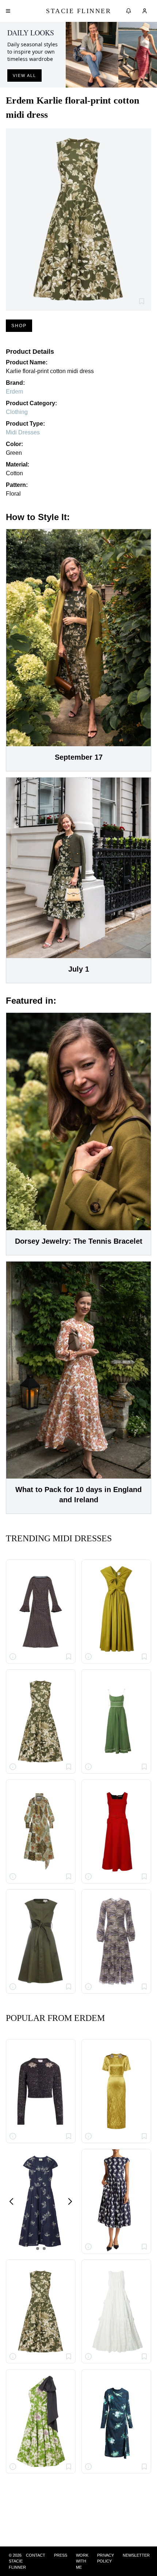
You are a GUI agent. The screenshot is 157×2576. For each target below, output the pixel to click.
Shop (19, 326)
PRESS (61, 2555)
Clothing (17, 412)
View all (24, 75)
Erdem (14, 392)
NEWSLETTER (136, 2555)
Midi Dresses (23, 432)
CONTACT (36, 2555)
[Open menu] (8, 11)
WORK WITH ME (82, 2561)
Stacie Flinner (78, 11)
